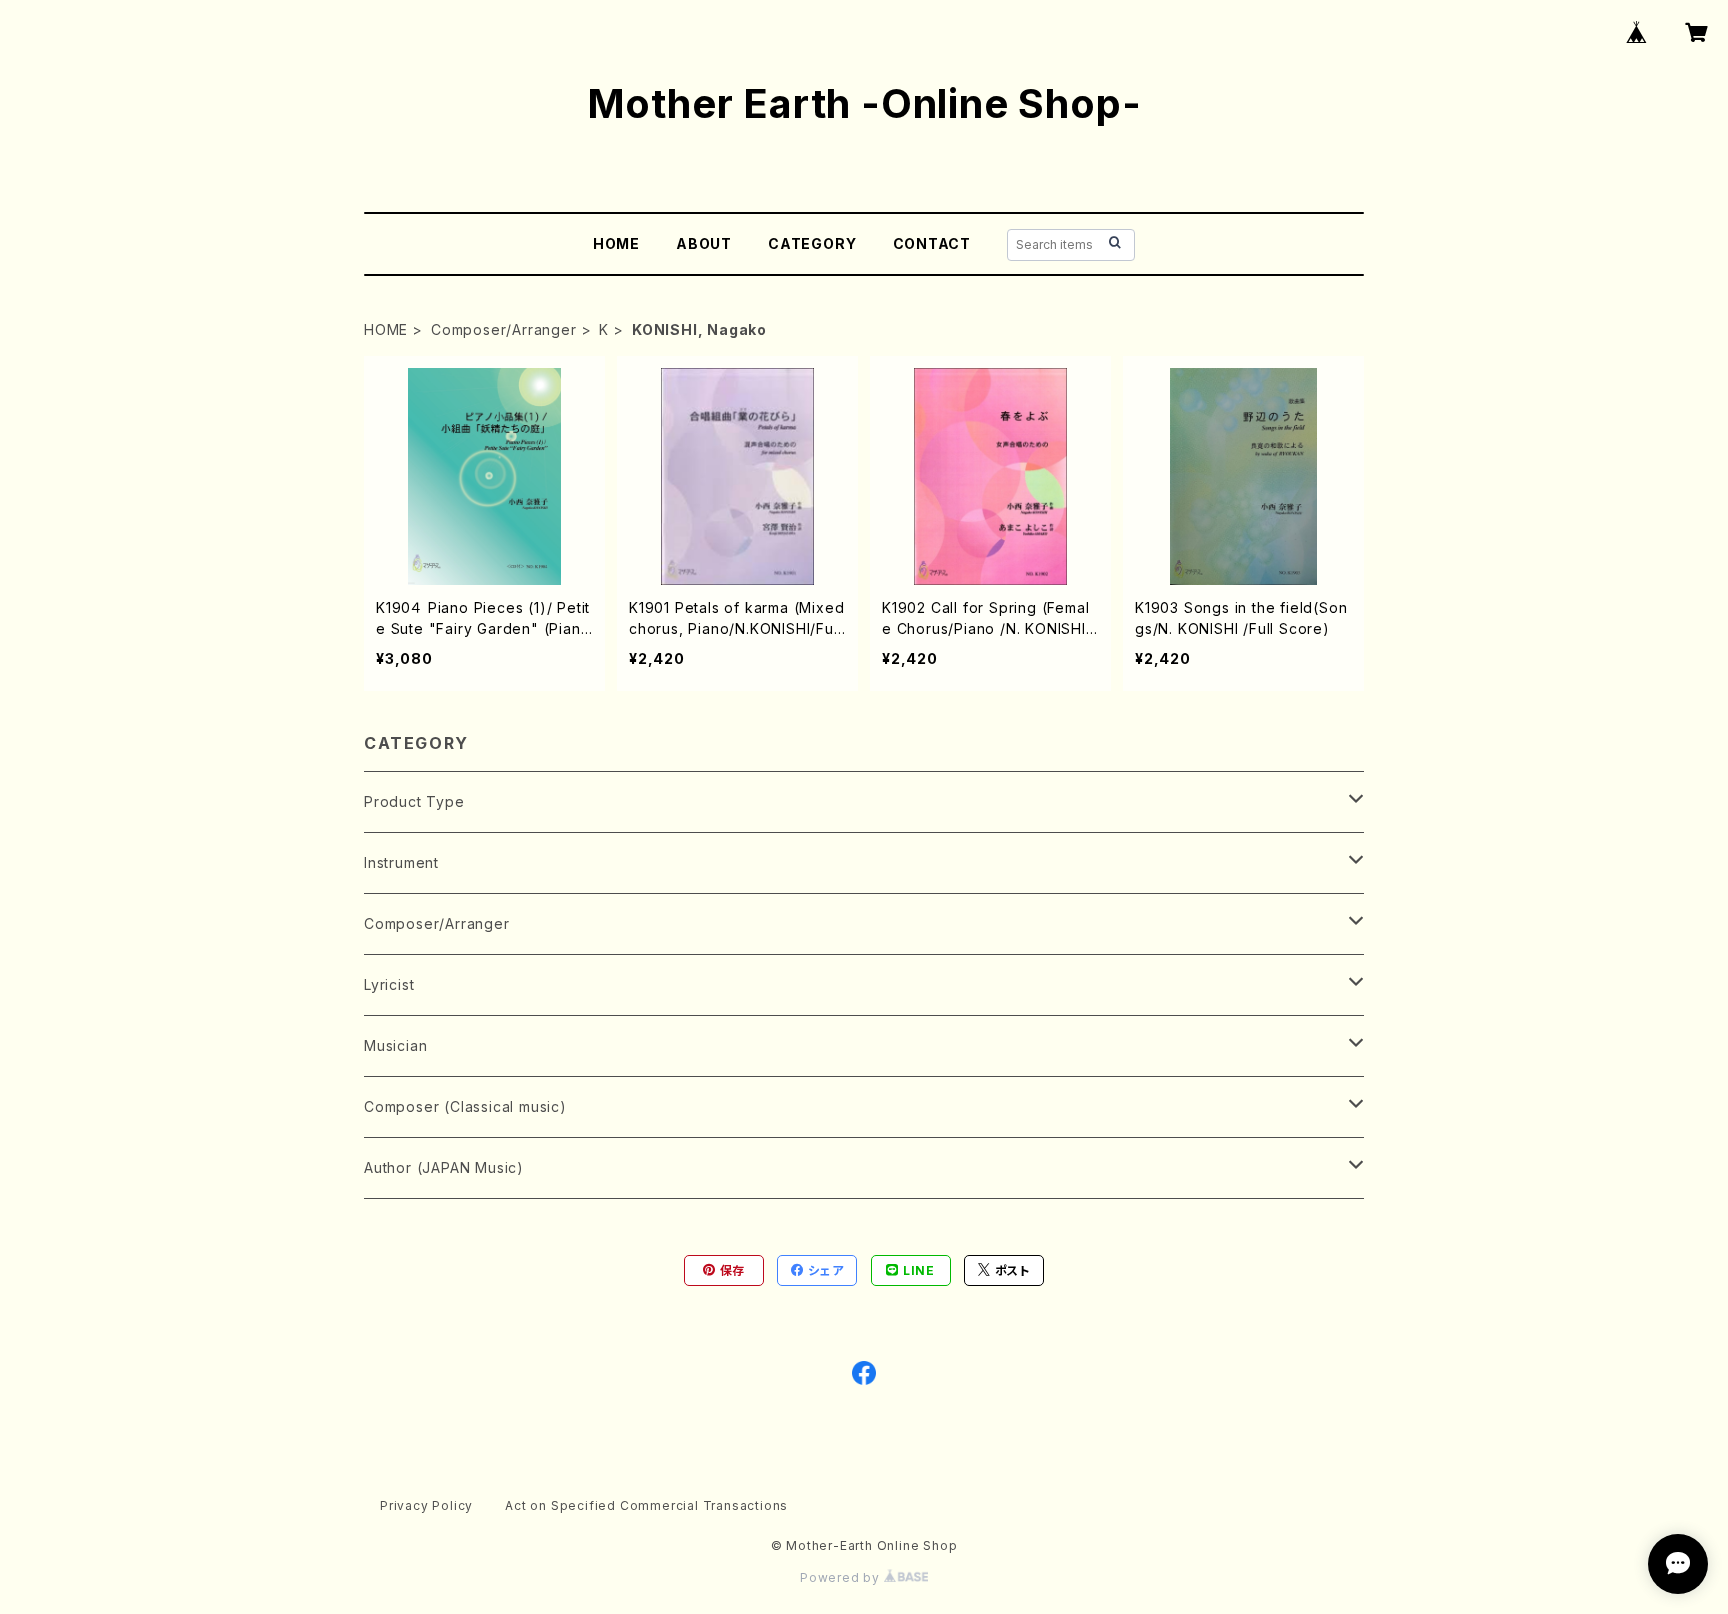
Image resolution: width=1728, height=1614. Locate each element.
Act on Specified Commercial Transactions (646, 1505)
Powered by (842, 1577)
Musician (395, 1045)
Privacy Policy (426, 1505)
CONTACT (932, 243)
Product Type (414, 801)
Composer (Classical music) (465, 1106)
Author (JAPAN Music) (444, 1167)
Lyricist (389, 984)
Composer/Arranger (504, 329)
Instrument (401, 862)
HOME (616, 243)
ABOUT (704, 243)
